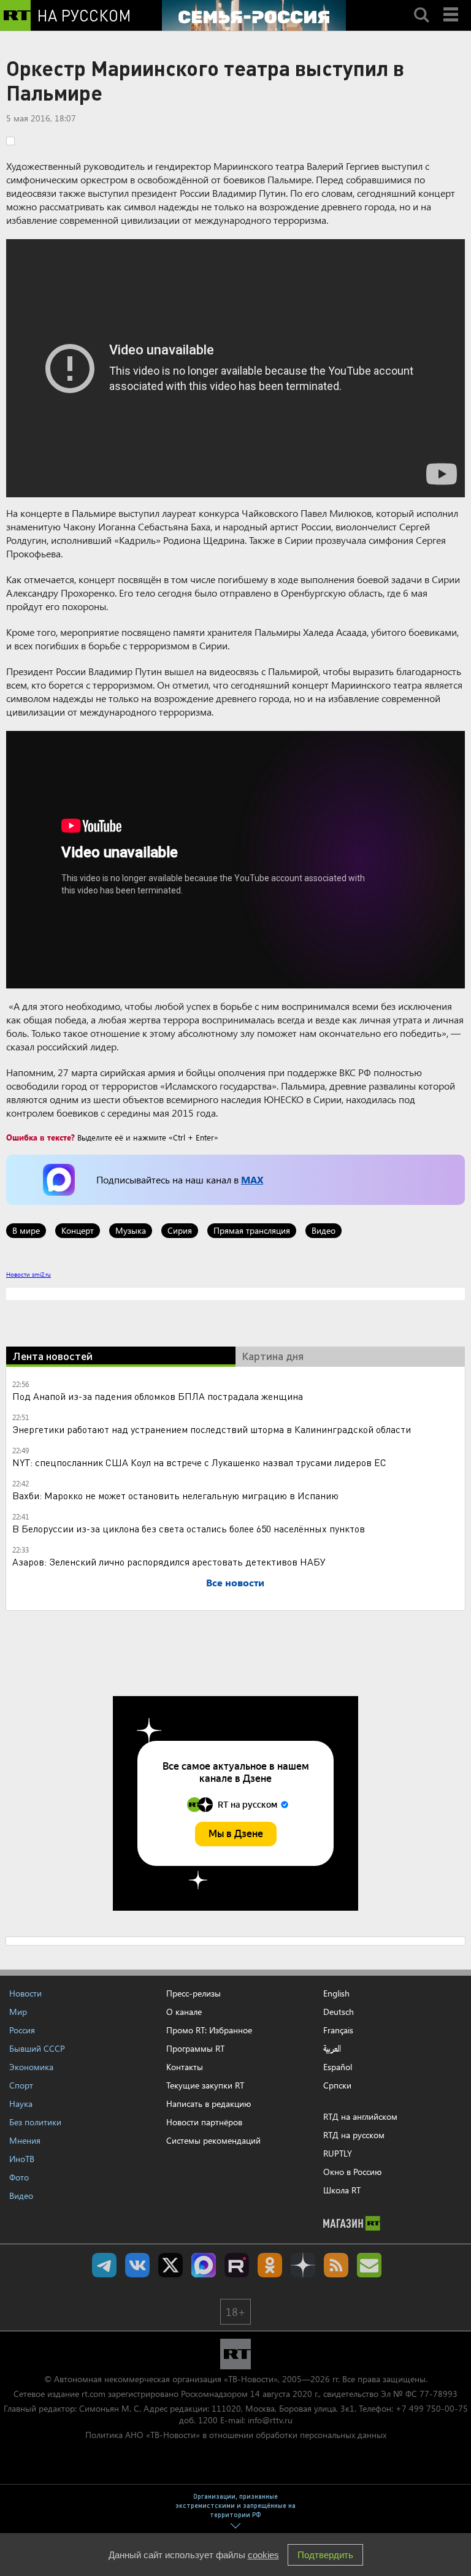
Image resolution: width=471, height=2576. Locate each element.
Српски (337, 2085)
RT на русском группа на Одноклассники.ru (270, 2265)
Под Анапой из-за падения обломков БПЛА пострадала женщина (158, 1396)
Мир (18, 2012)
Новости (25, 1993)
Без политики (35, 2122)
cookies (263, 2555)
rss (336, 2265)
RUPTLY (338, 2153)
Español (338, 2067)
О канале (184, 2012)
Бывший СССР (37, 2048)
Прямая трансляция (252, 1230)
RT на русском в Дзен (303, 2265)
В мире (26, 1230)
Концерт (78, 1230)
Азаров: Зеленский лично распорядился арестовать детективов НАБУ (169, 1561)
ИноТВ (22, 2159)
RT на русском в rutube (237, 2265)
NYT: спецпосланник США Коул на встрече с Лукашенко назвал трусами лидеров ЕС (199, 1462)
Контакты (185, 2067)
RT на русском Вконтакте (137, 2265)
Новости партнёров (204, 2122)
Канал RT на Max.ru (204, 2265)
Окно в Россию (352, 2172)
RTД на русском (354, 2135)
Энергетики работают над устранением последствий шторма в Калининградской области (212, 1429)
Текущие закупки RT (205, 2085)
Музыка (131, 1230)
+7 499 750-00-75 (432, 2408)
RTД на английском (360, 2116)
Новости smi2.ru (29, 1274)
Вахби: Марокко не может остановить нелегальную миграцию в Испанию (175, 1495)
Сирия (180, 1230)
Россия (22, 2030)
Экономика (31, 2067)
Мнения (25, 2140)
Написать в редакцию (209, 2104)
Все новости (235, 1582)
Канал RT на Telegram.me (104, 2265)
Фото (19, 2177)
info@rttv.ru (270, 2420)
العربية (332, 2049)
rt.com (94, 2394)
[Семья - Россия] (254, 15)
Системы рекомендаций (213, 2140)
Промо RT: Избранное (209, 2030)
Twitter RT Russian (170, 2265)
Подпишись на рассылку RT (369, 2265)
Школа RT (342, 2190)
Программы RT (195, 2048)
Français (338, 2030)
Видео (324, 1230)
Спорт (21, 2085)
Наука (21, 2104)
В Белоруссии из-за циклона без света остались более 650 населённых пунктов (189, 1528)
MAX (252, 1179)
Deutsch (339, 2012)
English (336, 1993)
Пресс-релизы (193, 1993)
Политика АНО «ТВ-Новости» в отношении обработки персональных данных (236, 2435)
